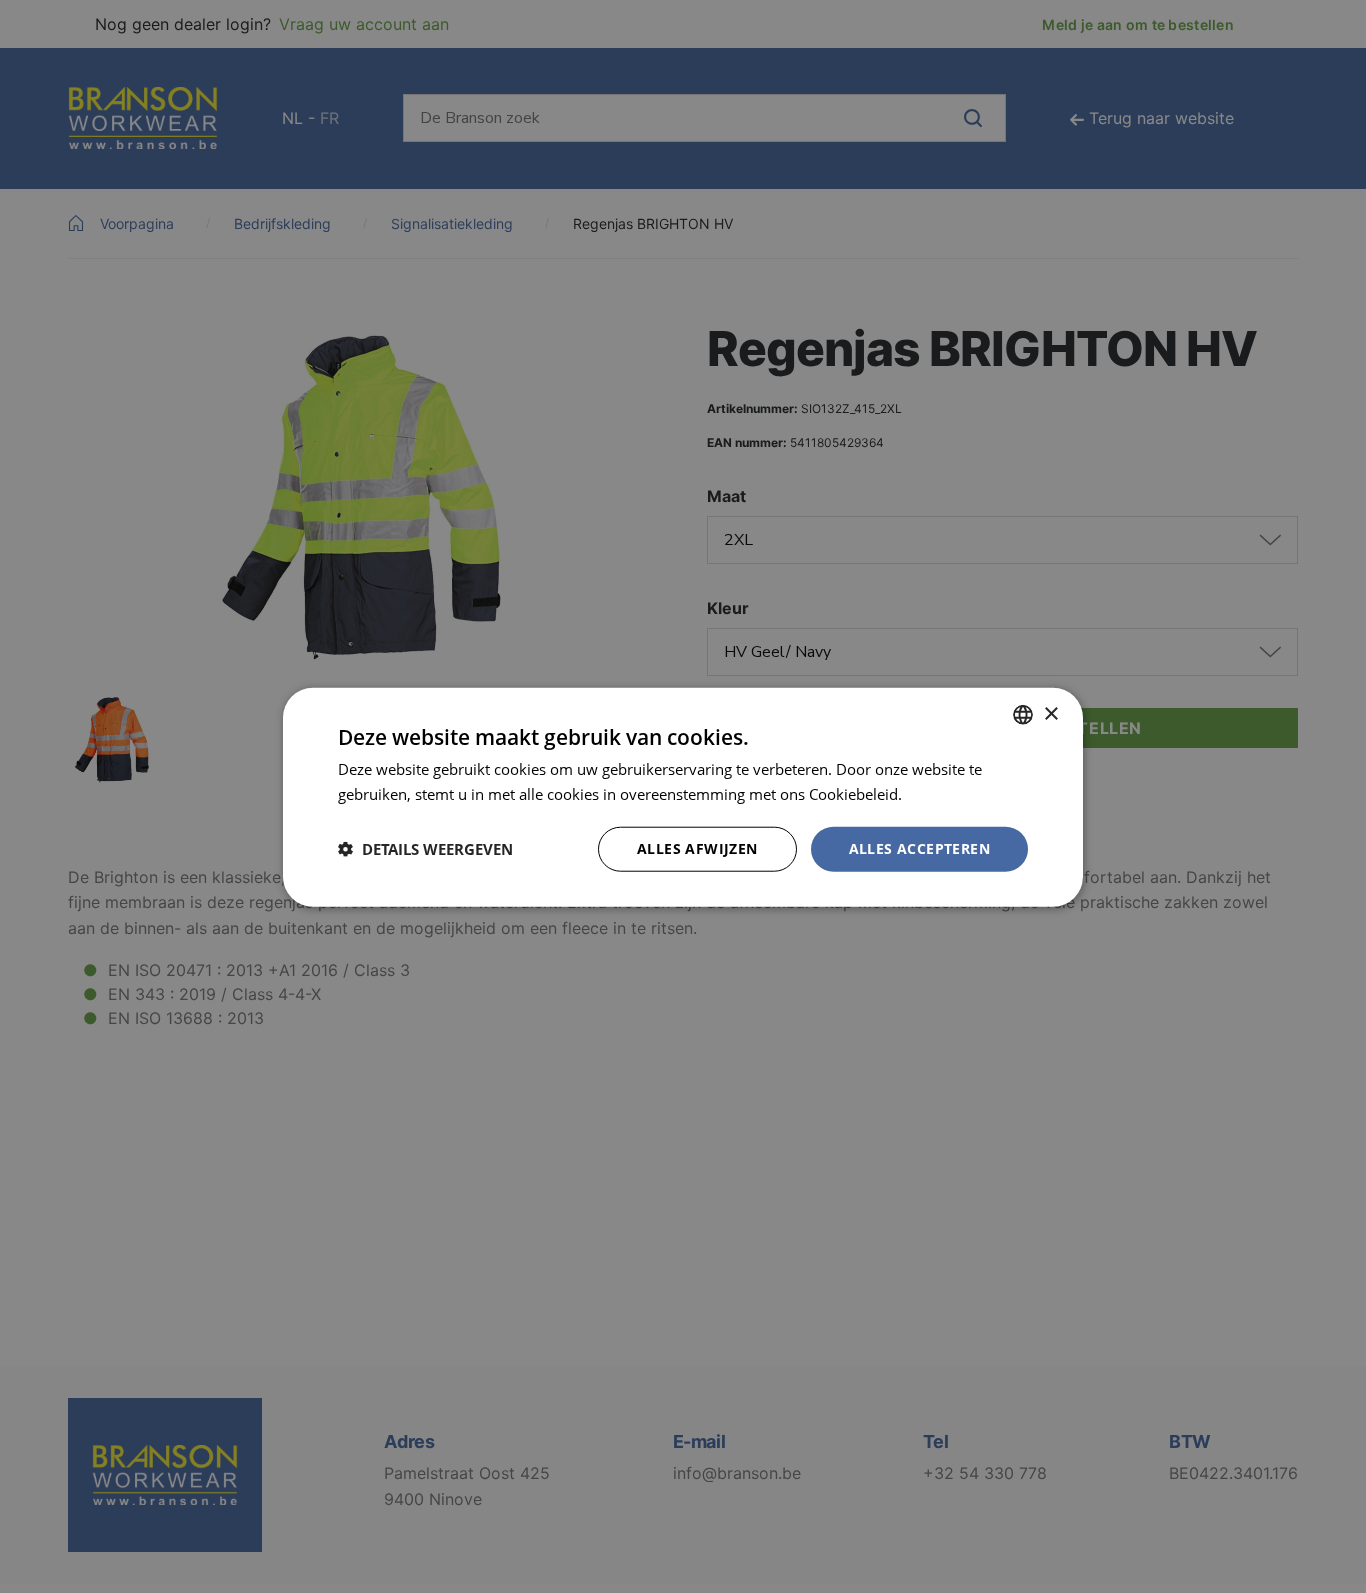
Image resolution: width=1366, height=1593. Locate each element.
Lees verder (946, 793)
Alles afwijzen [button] (697, 847)
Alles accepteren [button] (919, 847)
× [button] (1050, 713)
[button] (425, 848)
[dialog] (683, 796)
